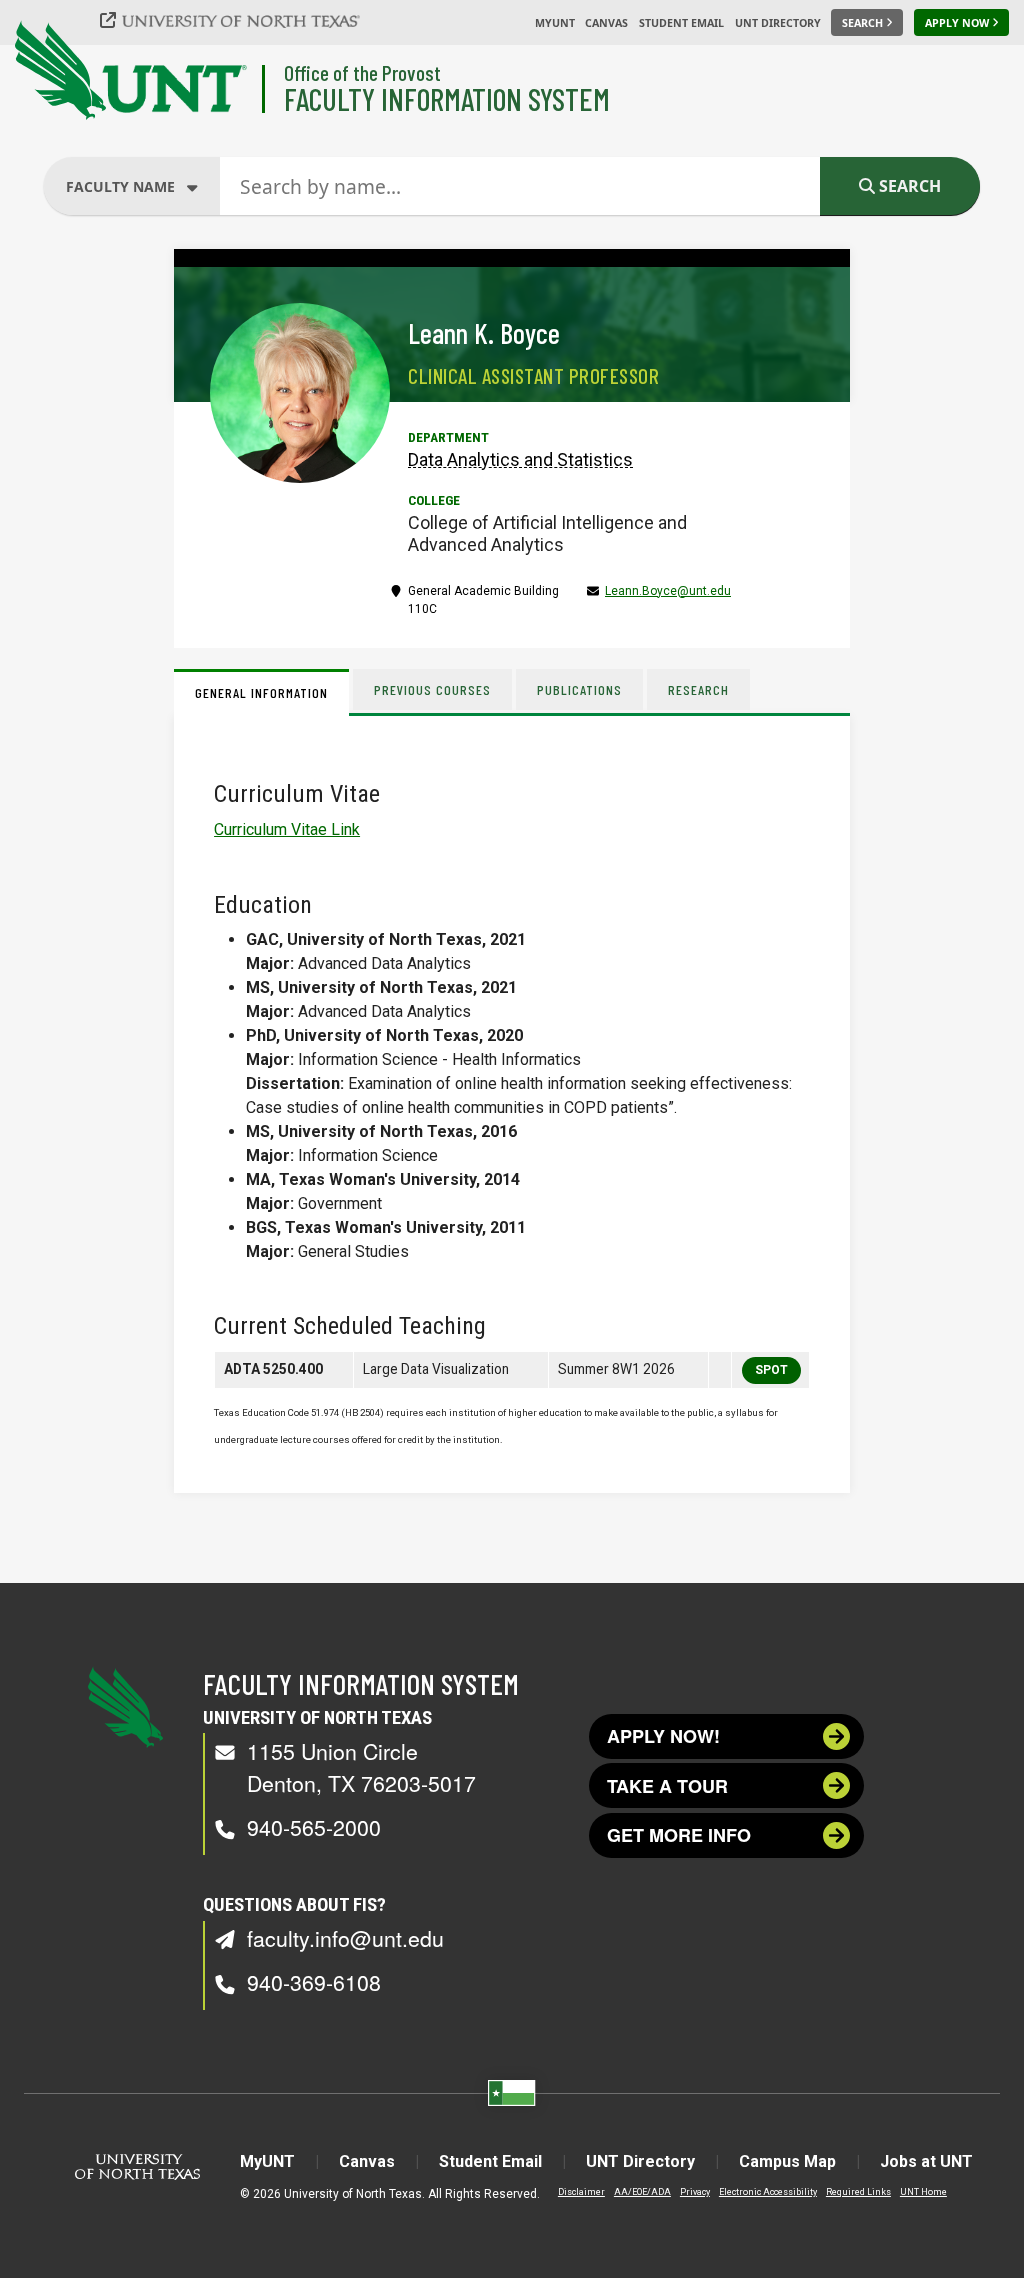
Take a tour (667, 1786)
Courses (122, 303)
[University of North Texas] (241, 20)
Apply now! (663, 1736)
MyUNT (555, 23)
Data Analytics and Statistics (520, 459)
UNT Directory (778, 23)
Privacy (695, 2192)
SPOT (771, 1370)
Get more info (679, 1835)
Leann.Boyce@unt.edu (668, 591)
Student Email (681, 23)
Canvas (606, 23)
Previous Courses (432, 689)
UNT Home (923, 2192)
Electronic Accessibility (768, 2192)
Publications (579, 689)
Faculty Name (139, 265)
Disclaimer (581, 2192)
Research (698, 689)
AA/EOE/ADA (642, 2192)
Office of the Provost (362, 72)
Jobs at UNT (926, 2161)
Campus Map (787, 2161)
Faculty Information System (447, 98)
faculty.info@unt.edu (345, 1938)
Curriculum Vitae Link (287, 829)
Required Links (858, 2192)
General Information (261, 692)
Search (908, 186)
